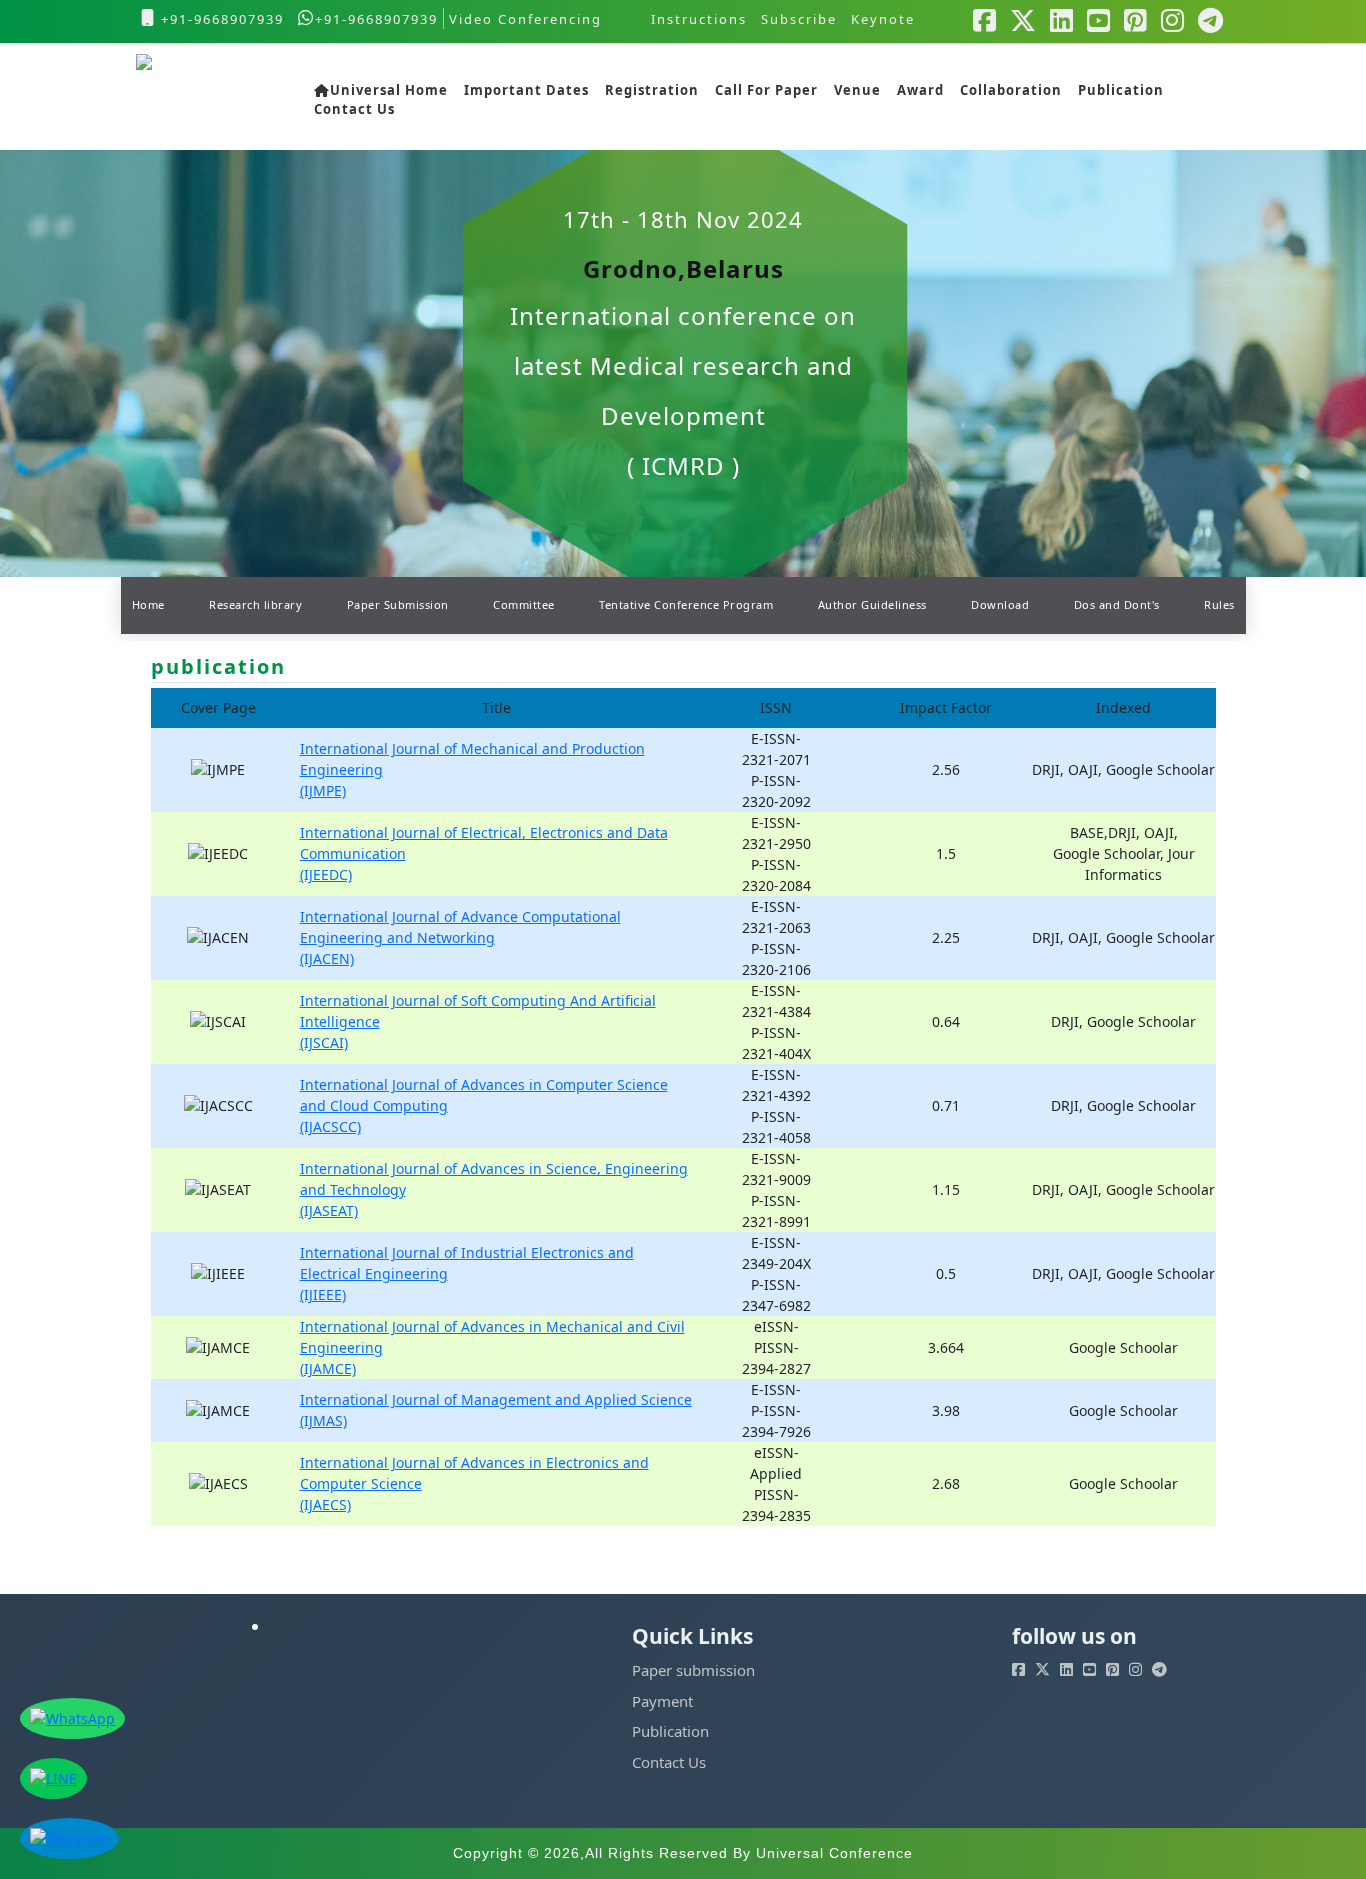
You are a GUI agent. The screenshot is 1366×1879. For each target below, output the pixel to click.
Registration (652, 90)
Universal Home (389, 90)
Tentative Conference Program (686, 604)
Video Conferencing (528, 19)
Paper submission (693, 1670)
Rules (1219, 604)
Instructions (699, 19)
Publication (1121, 90)
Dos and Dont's (1117, 604)
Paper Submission (398, 604)
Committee (524, 604)
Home (148, 604)
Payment (662, 1701)
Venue (857, 90)
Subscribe (799, 19)
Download (1000, 604)
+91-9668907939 (220, 19)
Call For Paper (766, 90)
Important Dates (526, 90)
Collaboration (1011, 90)
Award (920, 90)
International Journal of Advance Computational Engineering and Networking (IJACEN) (460, 937)
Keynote (883, 19)
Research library (255, 604)
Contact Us (354, 110)
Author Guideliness (872, 604)
